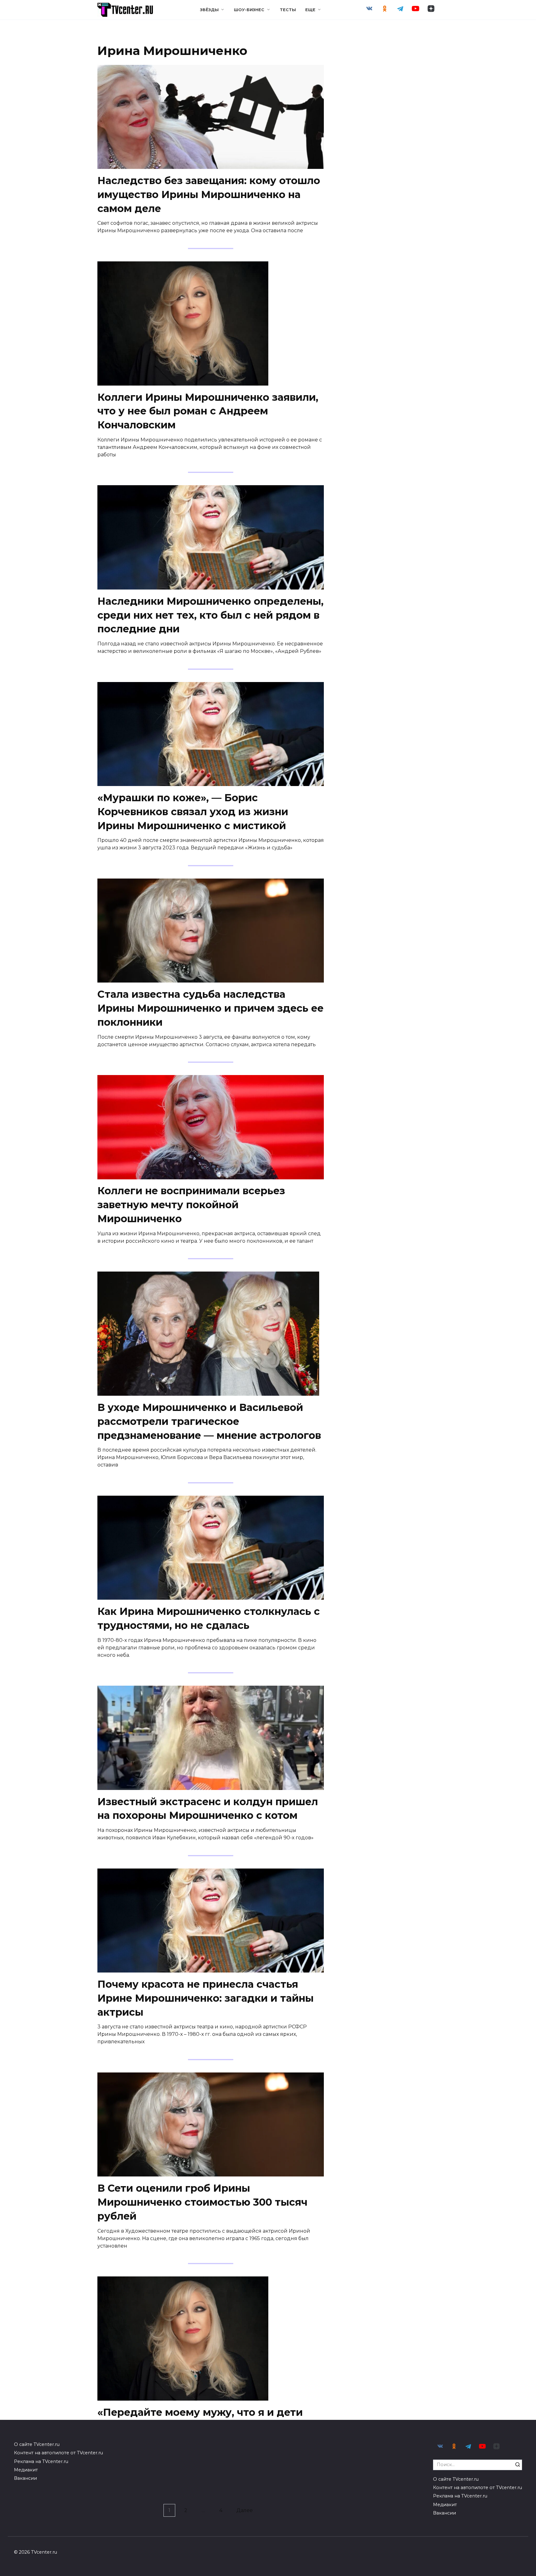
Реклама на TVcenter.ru (41, 2461)
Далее (245, 2510)
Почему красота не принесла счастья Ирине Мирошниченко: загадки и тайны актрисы (205, 1998)
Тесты (288, 10)
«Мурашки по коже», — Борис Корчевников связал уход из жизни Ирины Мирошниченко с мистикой (193, 812)
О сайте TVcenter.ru (37, 2444)
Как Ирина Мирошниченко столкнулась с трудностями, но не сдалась (209, 1618)
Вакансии (25, 2478)
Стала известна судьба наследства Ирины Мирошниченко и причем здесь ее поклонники (210, 1008)
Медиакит (26, 2470)
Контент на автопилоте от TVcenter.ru (58, 2453)
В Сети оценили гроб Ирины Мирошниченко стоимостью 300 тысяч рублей (202, 2202)
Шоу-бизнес (249, 10)
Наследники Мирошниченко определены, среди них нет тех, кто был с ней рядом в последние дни (210, 615)
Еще (310, 10)
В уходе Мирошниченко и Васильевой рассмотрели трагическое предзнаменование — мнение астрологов (209, 1421)
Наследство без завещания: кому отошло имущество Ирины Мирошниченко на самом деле (209, 194)
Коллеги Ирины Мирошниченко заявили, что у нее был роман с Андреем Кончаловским (208, 411)
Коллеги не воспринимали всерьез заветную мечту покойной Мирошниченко (191, 1205)
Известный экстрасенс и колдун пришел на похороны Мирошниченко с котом (208, 1809)
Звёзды (209, 10)
